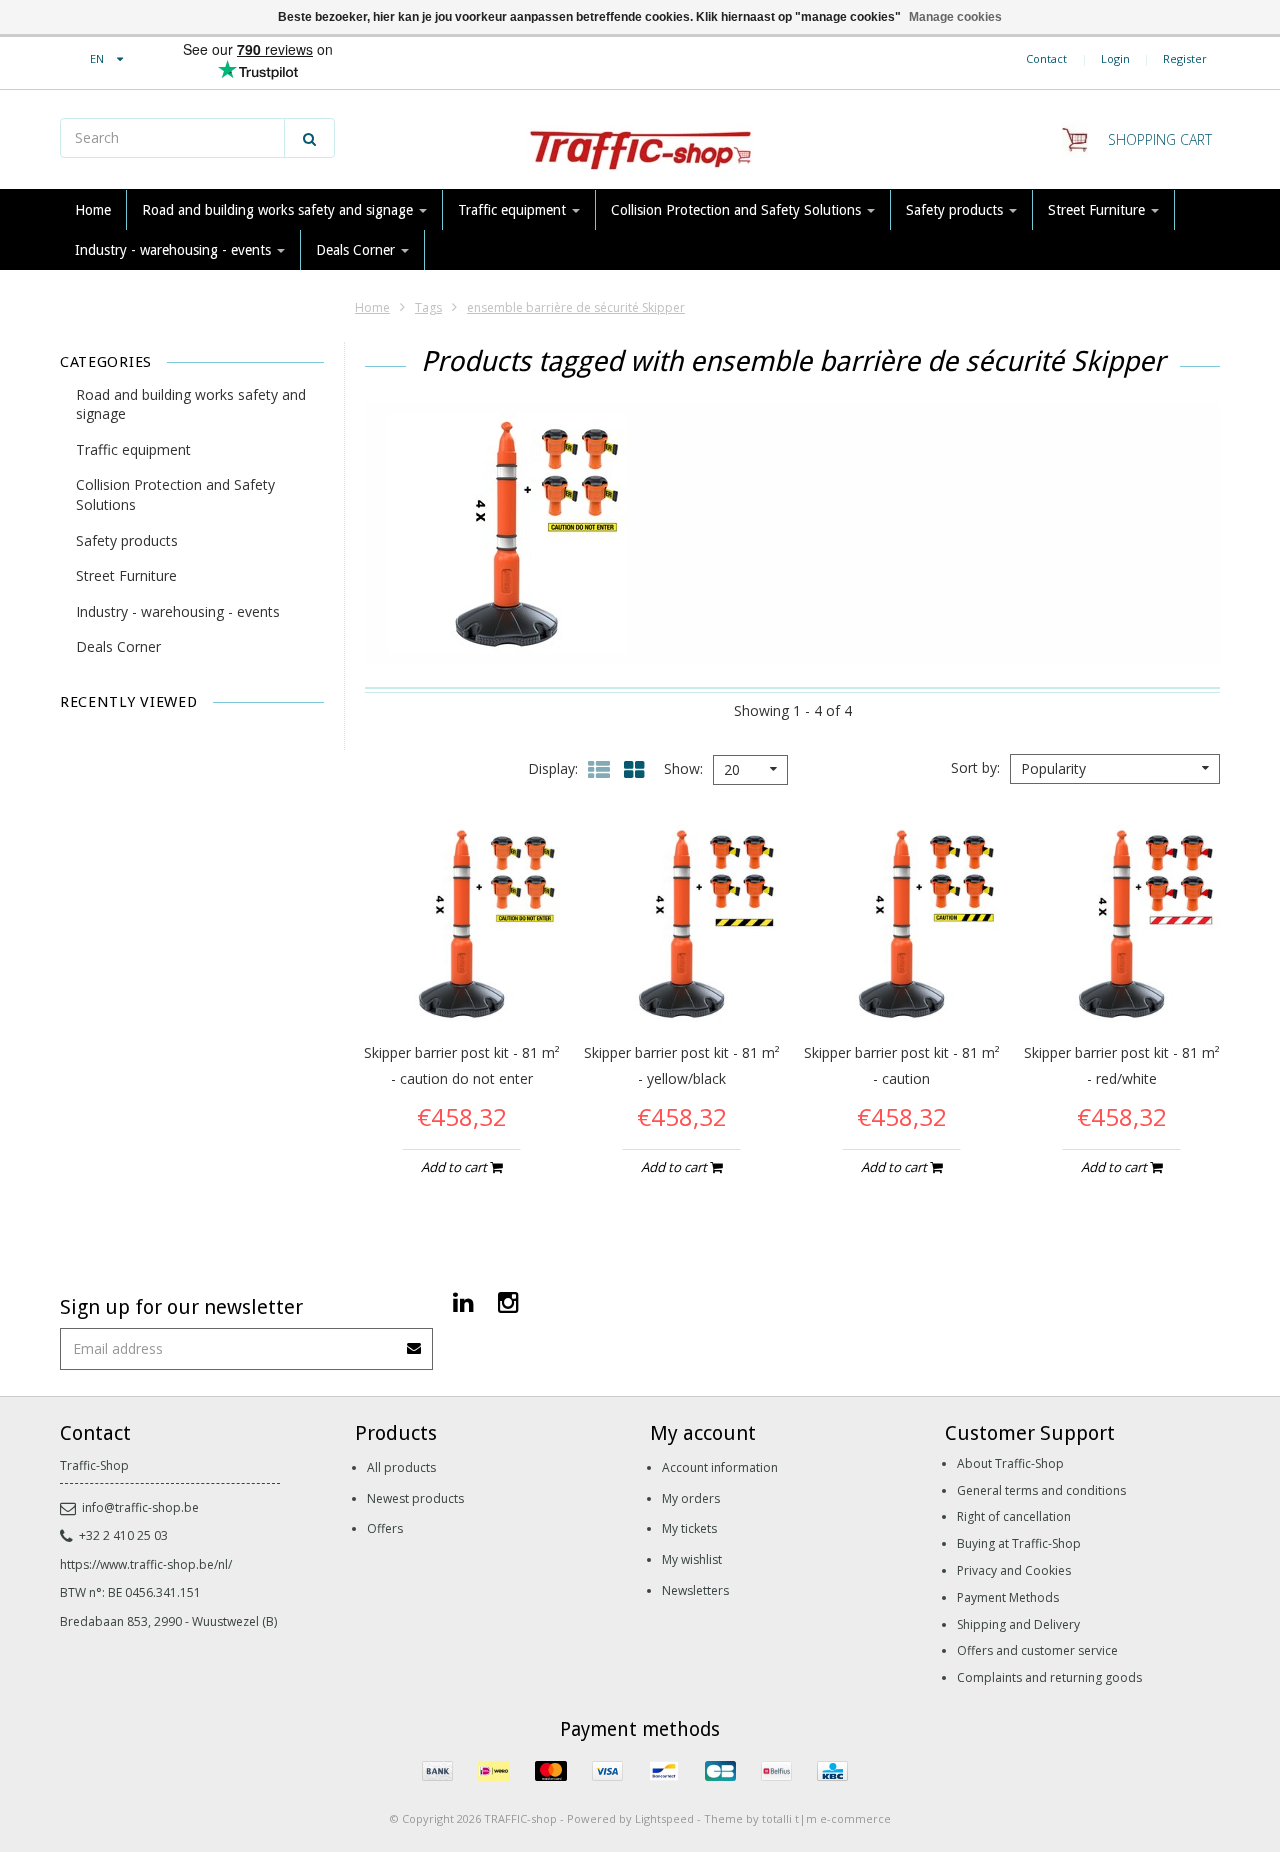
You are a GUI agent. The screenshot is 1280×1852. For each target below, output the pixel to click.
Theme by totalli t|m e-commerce (797, 1818)
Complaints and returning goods (1049, 1677)
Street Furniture (1098, 210)
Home (93, 210)
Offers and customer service (1037, 1650)
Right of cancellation (1014, 1516)
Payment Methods (1008, 1597)
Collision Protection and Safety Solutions (738, 210)
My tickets (689, 1528)
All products (401, 1467)
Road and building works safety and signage (279, 210)
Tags (428, 307)
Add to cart (455, 1167)
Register (1185, 58)
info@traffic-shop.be (140, 1507)
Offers (385, 1528)
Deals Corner (357, 250)
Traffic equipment (514, 210)
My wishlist (692, 1559)
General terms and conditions (1041, 1490)
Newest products (415, 1498)
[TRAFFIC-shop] (640, 140)
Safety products (956, 210)
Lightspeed (664, 1818)
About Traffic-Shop (1010, 1463)
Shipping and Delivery (1018, 1624)
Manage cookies (955, 17)
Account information (720, 1467)
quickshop (461, 981)
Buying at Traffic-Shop (1019, 1543)
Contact (1046, 58)
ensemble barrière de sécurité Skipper (576, 307)
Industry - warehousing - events (175, 250)
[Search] (309, 138)
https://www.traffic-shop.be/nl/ (146, 1564)
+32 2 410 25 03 (123, 1535)
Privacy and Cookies (1014, 1570)
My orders (691, 1498)
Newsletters (695, 1590)
